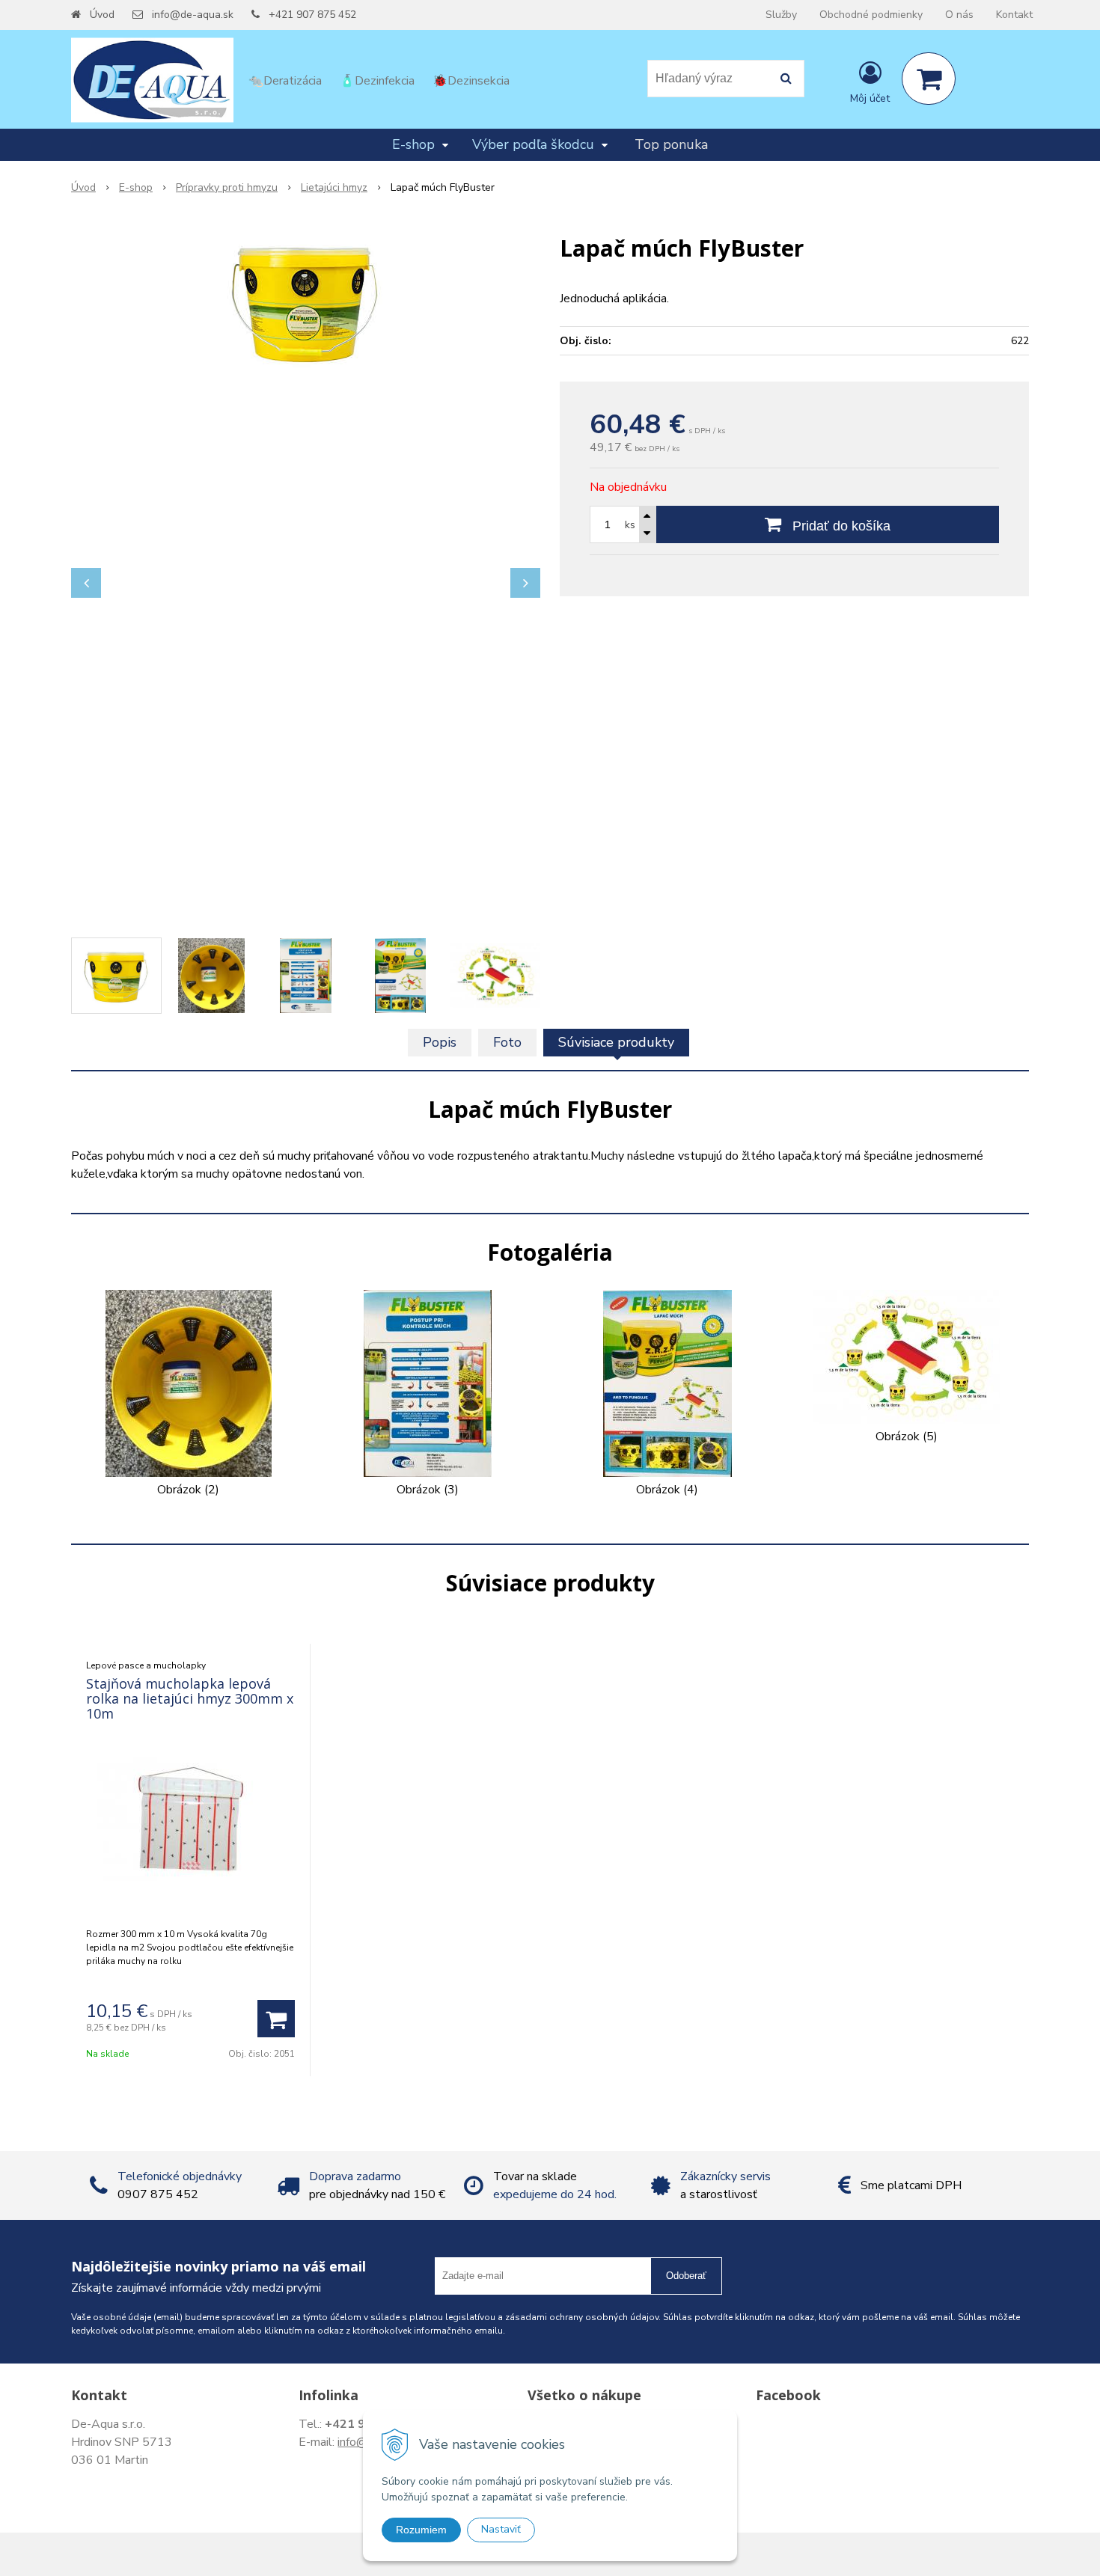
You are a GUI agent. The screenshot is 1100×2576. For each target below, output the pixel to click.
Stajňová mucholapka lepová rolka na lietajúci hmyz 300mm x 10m (190, 1698)
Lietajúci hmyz (334, 187)
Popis (440, 1042)
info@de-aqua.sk (193, 15)
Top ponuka (671, 144)
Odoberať (686, 2276)
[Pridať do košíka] (276, 2019)
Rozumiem (421, 2530)
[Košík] (929, 79)
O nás (959, 15)
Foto (507, 1042)
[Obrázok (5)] (907, 1356)
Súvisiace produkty (616, 1042)
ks (630, 525)
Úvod (102, 15)
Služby (781, 15)
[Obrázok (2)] (189, 1383)
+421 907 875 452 (312, 15)
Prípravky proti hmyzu (227, 187)
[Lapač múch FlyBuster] (306, 301)
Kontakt (1014, 15)
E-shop (136, 187)
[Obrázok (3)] (428, 1383)
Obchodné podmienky (871, 15)
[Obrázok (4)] (667, 1383)
